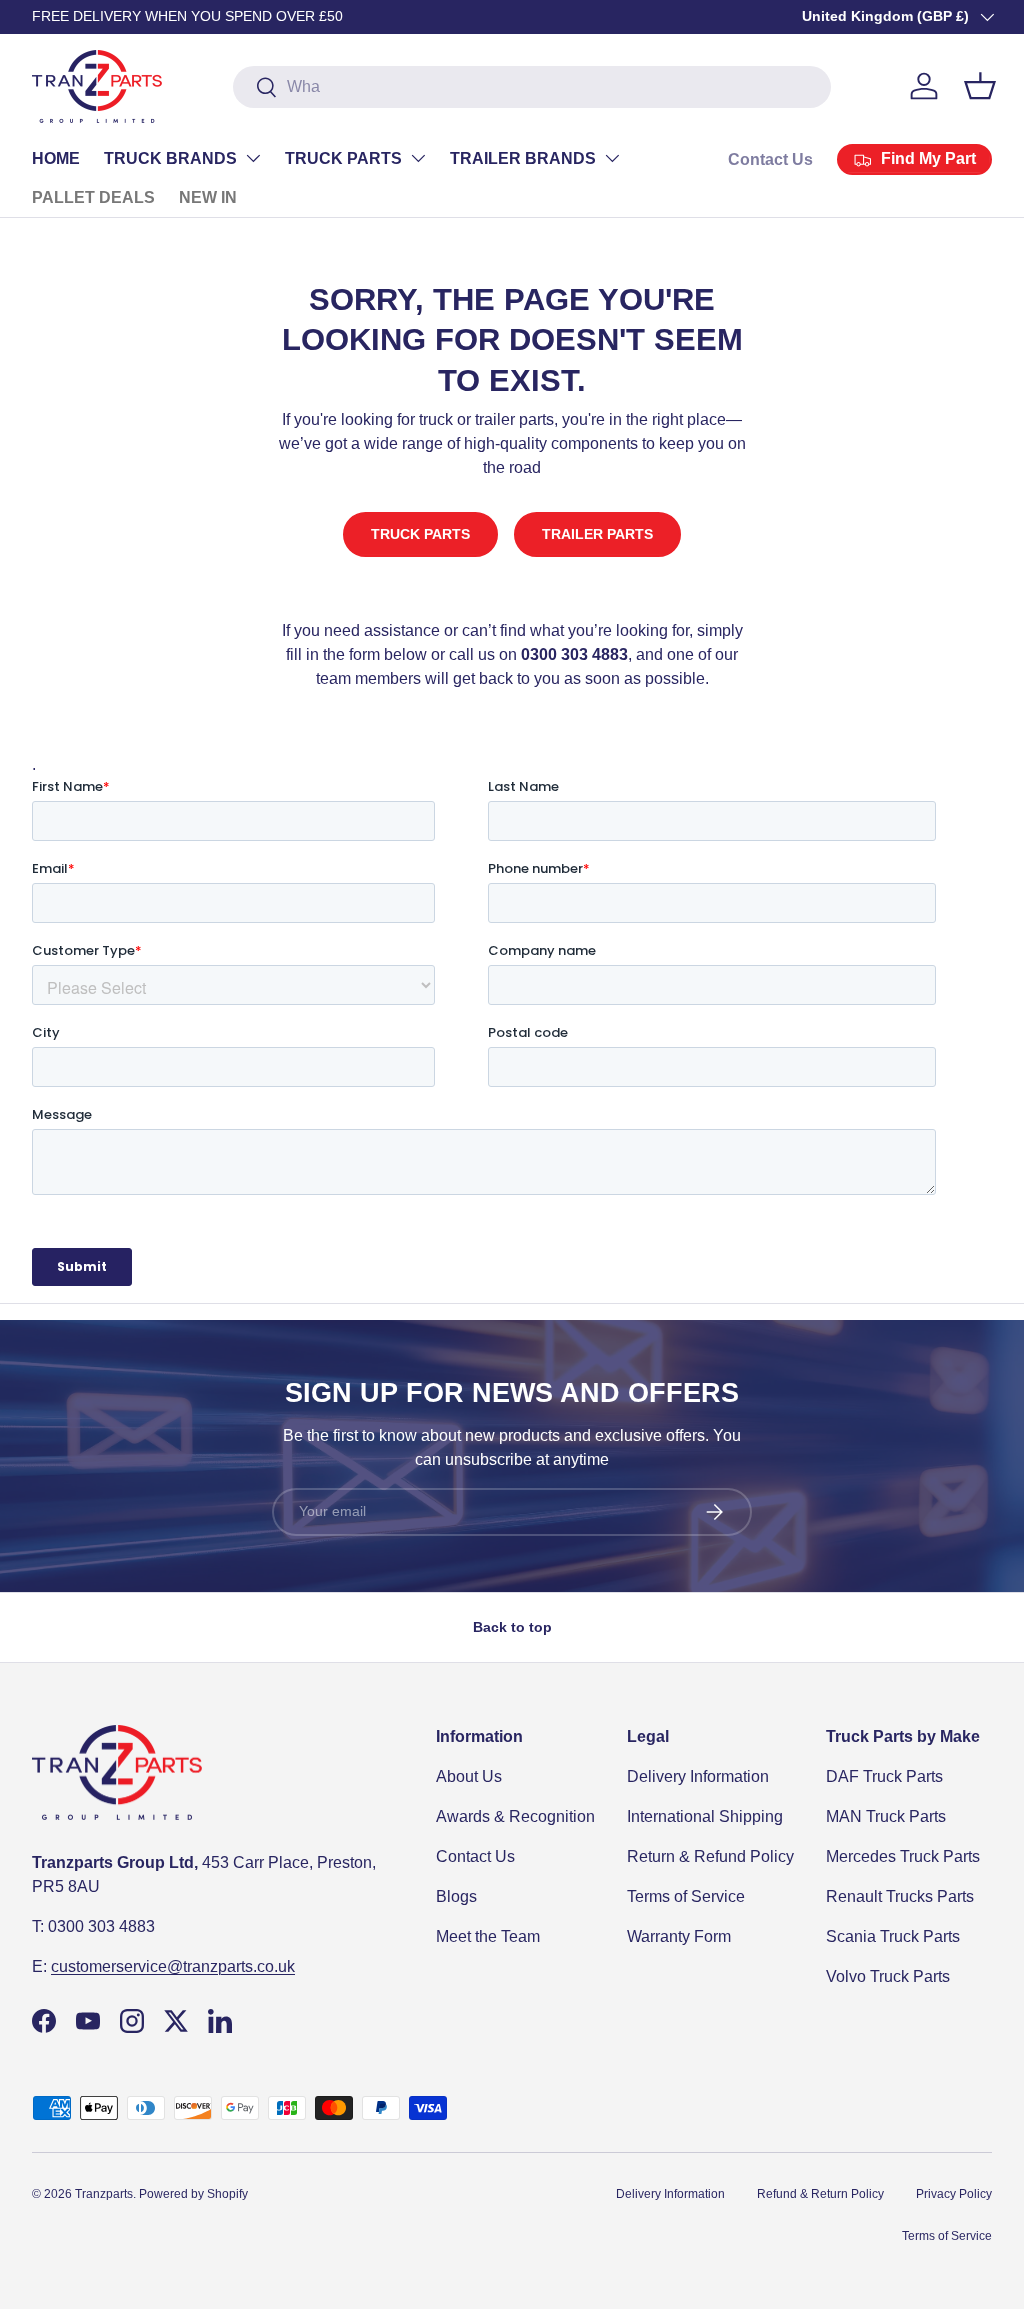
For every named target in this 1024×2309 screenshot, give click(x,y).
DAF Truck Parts (884, 1776)
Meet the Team (488, 1936)
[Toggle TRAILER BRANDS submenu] (612, 158)
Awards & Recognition (515, 1816)
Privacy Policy (954, 2194)
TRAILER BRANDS (523, 158)
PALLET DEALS (93, 197)
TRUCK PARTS (343, 158)
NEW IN (208, 197)
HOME (56, 158)
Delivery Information (698, 1776)
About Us (469, 1776)
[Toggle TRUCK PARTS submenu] (418, 158)
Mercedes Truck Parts (903, 1856)
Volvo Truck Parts (888, 1976)
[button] (980, 86)
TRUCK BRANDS (170, 158)
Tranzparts (104, 2194)
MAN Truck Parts (886, 1816)
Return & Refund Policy (710, 1856)
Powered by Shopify (193, 2194)
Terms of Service (686, 1896)
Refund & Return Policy (820, 2194)
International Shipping (705, 1816)
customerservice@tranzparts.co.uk (173, 1966)
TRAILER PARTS (597, 534)
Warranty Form (679, 1936)
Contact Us (770, 159)
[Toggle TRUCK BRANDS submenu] (253, 158)
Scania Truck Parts (893, 1936)
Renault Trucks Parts (900, 1896)
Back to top (512, 1627)
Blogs (456, 1896)
